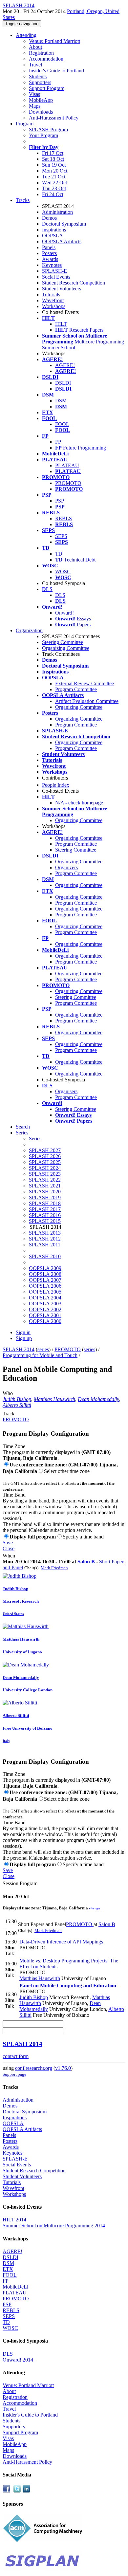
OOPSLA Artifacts (62, 241)
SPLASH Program (48, 129)
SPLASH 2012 (45, 1239)
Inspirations (54, 230)
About (35, 47)
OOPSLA (53, 236)
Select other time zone (67, 1471)
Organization (29, 630)
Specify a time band (83, 1537)
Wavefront (53, 300)
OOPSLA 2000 (45, 1321)
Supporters (40, 82)
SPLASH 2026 (45, 1156)
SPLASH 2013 (45, 1233)
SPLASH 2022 (45, 1180)
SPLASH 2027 (45, 1150)
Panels (49, 247)
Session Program (20, 1883)
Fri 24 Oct (53, 194)
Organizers (66, 867)
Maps (35, 106)
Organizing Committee (66, 648)
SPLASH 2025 (45, 1162)
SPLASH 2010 (45, 1256)
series (43, 1349)
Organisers (66, 1091)
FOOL (62, 424)
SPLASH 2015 (45, 1221)
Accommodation (46, 59)
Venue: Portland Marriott (54, 41)
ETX (8, 2269)
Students (38, 76)
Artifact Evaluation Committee (87, 701)
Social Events (56, 277)
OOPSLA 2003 (45, 1304)
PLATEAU (67, 465)
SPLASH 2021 (45, 1186)
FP (58, 442)
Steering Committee (63, 642)
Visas (34, 94)
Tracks (23, 200)
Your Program (43, 135)
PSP (60, 501)
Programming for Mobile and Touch (40, 1355)
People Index (56, 785)
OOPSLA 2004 (45, 1298)
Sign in (23, 1332)
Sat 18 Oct (53, 159)
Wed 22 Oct (54, 183)
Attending (26, 35)
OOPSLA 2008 (45, 1274)
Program (25, 124)
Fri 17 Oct (53, 153)
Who (8, 1393)
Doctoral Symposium (64, 224)
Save (8, 1543)
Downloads (41, 112)
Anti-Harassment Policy (54, 118)
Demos (49, 218)
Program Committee (76, 689)
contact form (16, 2056)
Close (9, 1548)
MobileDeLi (15, 2287)
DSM (61, 401)
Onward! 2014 (18, 2360)
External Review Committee (85, 683)
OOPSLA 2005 (45, 1292)
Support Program (47, 88)
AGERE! (65, 365)
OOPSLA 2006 (45, 1286)
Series (35, 1139)
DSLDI (63, 383)
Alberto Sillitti (17, 1405)
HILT (61, 324)
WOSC (63, 571)
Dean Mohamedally (98, 1399)
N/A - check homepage (79, 803)
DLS (60, 595)
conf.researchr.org (34, 2068)
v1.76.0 (63, 2068)
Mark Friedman (54, 1568)
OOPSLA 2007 (45, 1280)
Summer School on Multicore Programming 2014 (54, 2226)
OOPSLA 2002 (45, 1309)
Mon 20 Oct (55, 171)
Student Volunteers (62, 289)
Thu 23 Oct (54, 188)
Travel (35, 65)
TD (59, 554)
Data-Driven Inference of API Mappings (61, 1942)
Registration (41, 53)
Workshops (54, 306)
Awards (50, 259)
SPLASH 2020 (45, 1192)
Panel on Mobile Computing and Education (68, 1986)
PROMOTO (68, 483)
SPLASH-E (54, 271)
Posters (49, 253)
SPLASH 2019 (45, 1197)
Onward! (64, 613)
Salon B (86, 1562)
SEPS (61, 536)
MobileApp (41, 100)
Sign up (24, 1338)
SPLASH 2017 (45, 1209)
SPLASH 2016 (45, 1215)
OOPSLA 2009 (45, 1268)
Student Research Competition (74, 283)
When (9, 1556)
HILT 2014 (14, 2220)
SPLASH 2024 (45, 1168)
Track (9, 1414)
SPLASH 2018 (45, 1203)
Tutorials (51, 294)
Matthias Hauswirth (54, 1399)
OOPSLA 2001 (45, 1315)
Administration (57, 212)
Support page (14, 2074)
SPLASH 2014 (19, 1349)
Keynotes (52, 265)
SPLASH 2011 (45, 1245)
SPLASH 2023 (45, 1174)
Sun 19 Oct (54, 165)
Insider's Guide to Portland (56, 71)
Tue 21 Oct (54, 177)
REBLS (64, 518)
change (95, 1908)
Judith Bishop (17, 1399)
